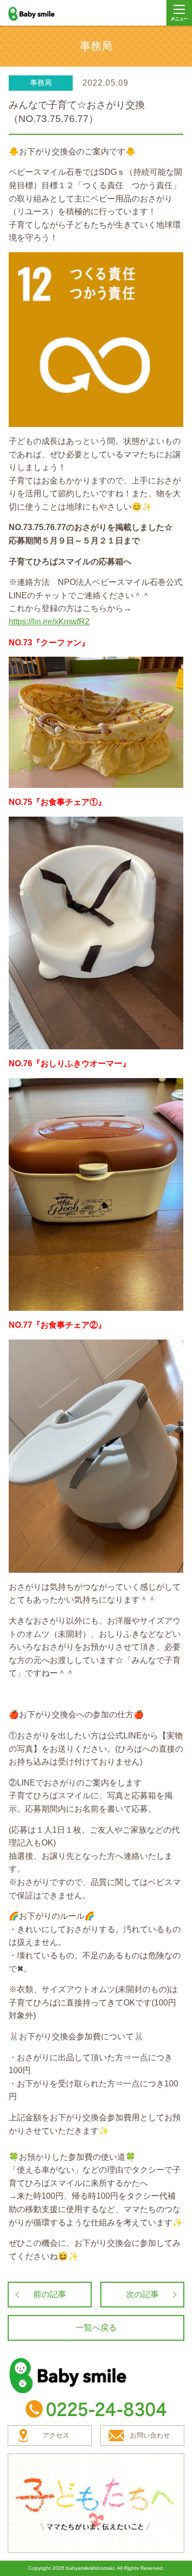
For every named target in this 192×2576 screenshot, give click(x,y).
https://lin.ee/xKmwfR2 (49, 622)
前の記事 (50, 2294)
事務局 (41, 83)
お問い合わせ (150, 2435)
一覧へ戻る (96, 2328)
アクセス (56, 2435)
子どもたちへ (96, 2503)
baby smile (42, 14)
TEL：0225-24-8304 (96, 2409)
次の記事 (142, 2294)
